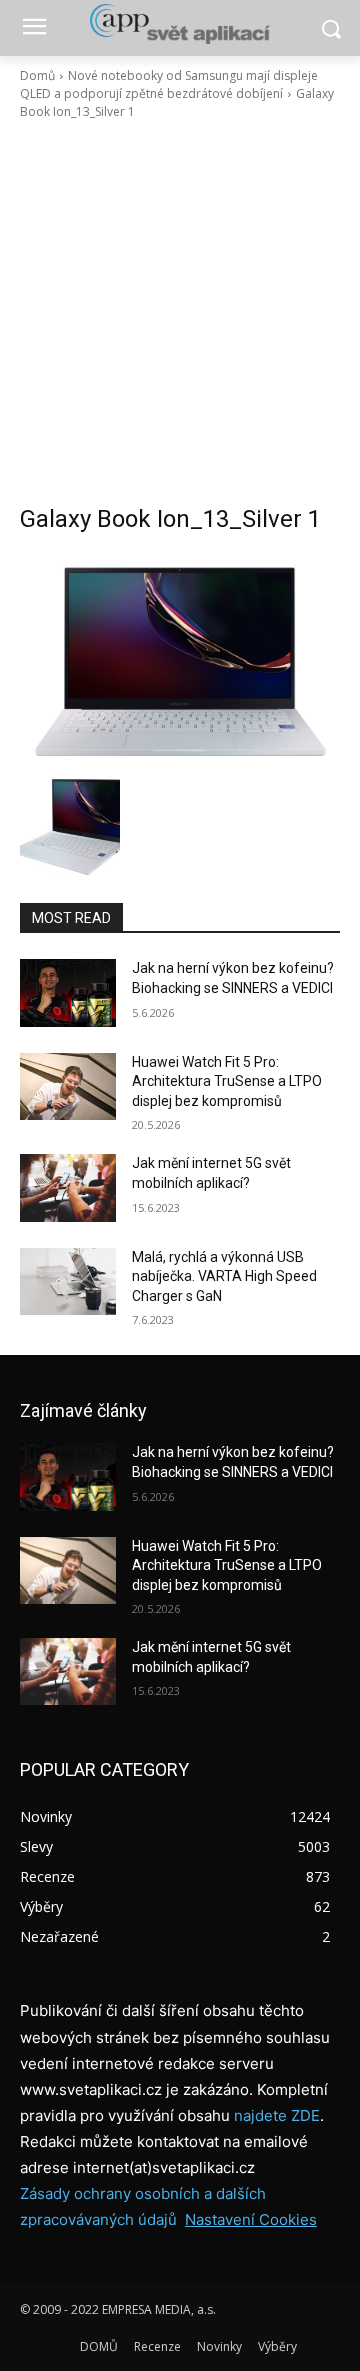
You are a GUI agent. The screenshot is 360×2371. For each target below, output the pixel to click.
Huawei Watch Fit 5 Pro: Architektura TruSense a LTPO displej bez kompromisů (227, 1081)
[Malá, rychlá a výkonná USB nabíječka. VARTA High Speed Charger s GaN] (68, 1281)
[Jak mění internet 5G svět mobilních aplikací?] (68, 1187)
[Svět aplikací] (180, 24)
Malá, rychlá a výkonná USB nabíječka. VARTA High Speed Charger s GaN (224, 1276)
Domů (37, 75)
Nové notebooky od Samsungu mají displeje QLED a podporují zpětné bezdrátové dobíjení (169, 84)
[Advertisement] (180, 312)
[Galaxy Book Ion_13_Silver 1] (180, 660)
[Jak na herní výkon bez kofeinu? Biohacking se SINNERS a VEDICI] (68, 992)
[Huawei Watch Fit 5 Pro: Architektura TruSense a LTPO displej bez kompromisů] (68, 1086)
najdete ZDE (277, 2115)
